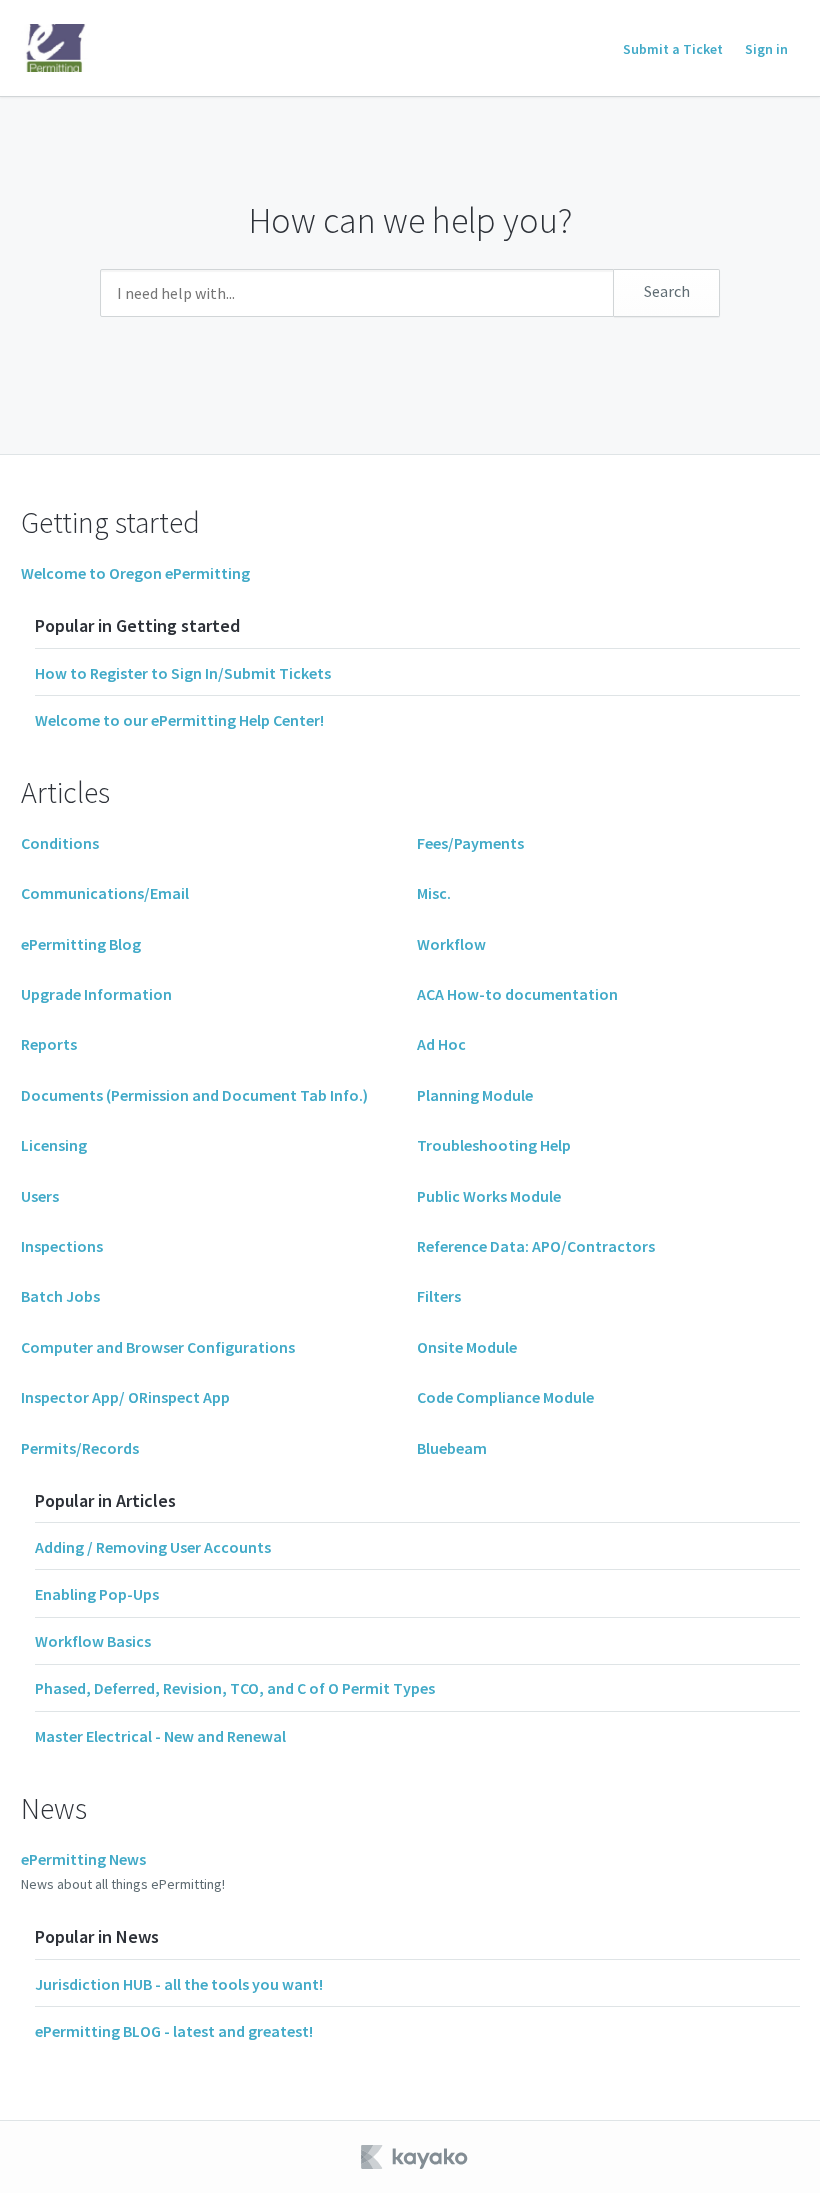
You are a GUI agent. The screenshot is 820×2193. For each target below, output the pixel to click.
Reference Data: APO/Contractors (536, 1246)
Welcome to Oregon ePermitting (135, 573)
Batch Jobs (60, 1296)
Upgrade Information (96, 994)
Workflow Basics (93, 1641)
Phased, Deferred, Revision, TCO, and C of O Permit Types (235, 1688)
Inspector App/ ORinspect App (125, 1397)
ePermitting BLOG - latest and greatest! (174, 2031)
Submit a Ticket (673, 49)
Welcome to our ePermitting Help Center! (179, 720)
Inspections (62, 1246)
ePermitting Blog (81, 944)
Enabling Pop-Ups (97, 1594)
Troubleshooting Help (494, 1145)
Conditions (60, 843)
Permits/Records (80, 1448)
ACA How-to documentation (517, 994)
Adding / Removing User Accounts (153, 1547)
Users (40, 1196)
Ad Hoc (441, 1044)
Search (667, 291)
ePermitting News (83, 1859)
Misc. (434, 893)
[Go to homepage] (56, 48)
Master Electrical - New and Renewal (160, 1736)
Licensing (54, 1145)
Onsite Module (467, 1347)
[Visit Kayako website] (416, 2157)
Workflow (451, 944)
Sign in (766, 49)
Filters (439, 1296)
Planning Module (475, 1095)
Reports (49, 1044)
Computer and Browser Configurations (158, 1347)
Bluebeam (452, 1448)
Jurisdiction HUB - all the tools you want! (179, 1984)
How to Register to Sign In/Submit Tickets (183, 673)
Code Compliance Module (505, 1397)
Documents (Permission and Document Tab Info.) (194, 1095)
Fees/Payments (470, 843)
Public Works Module (489, 1196)
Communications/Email (105, 893)
